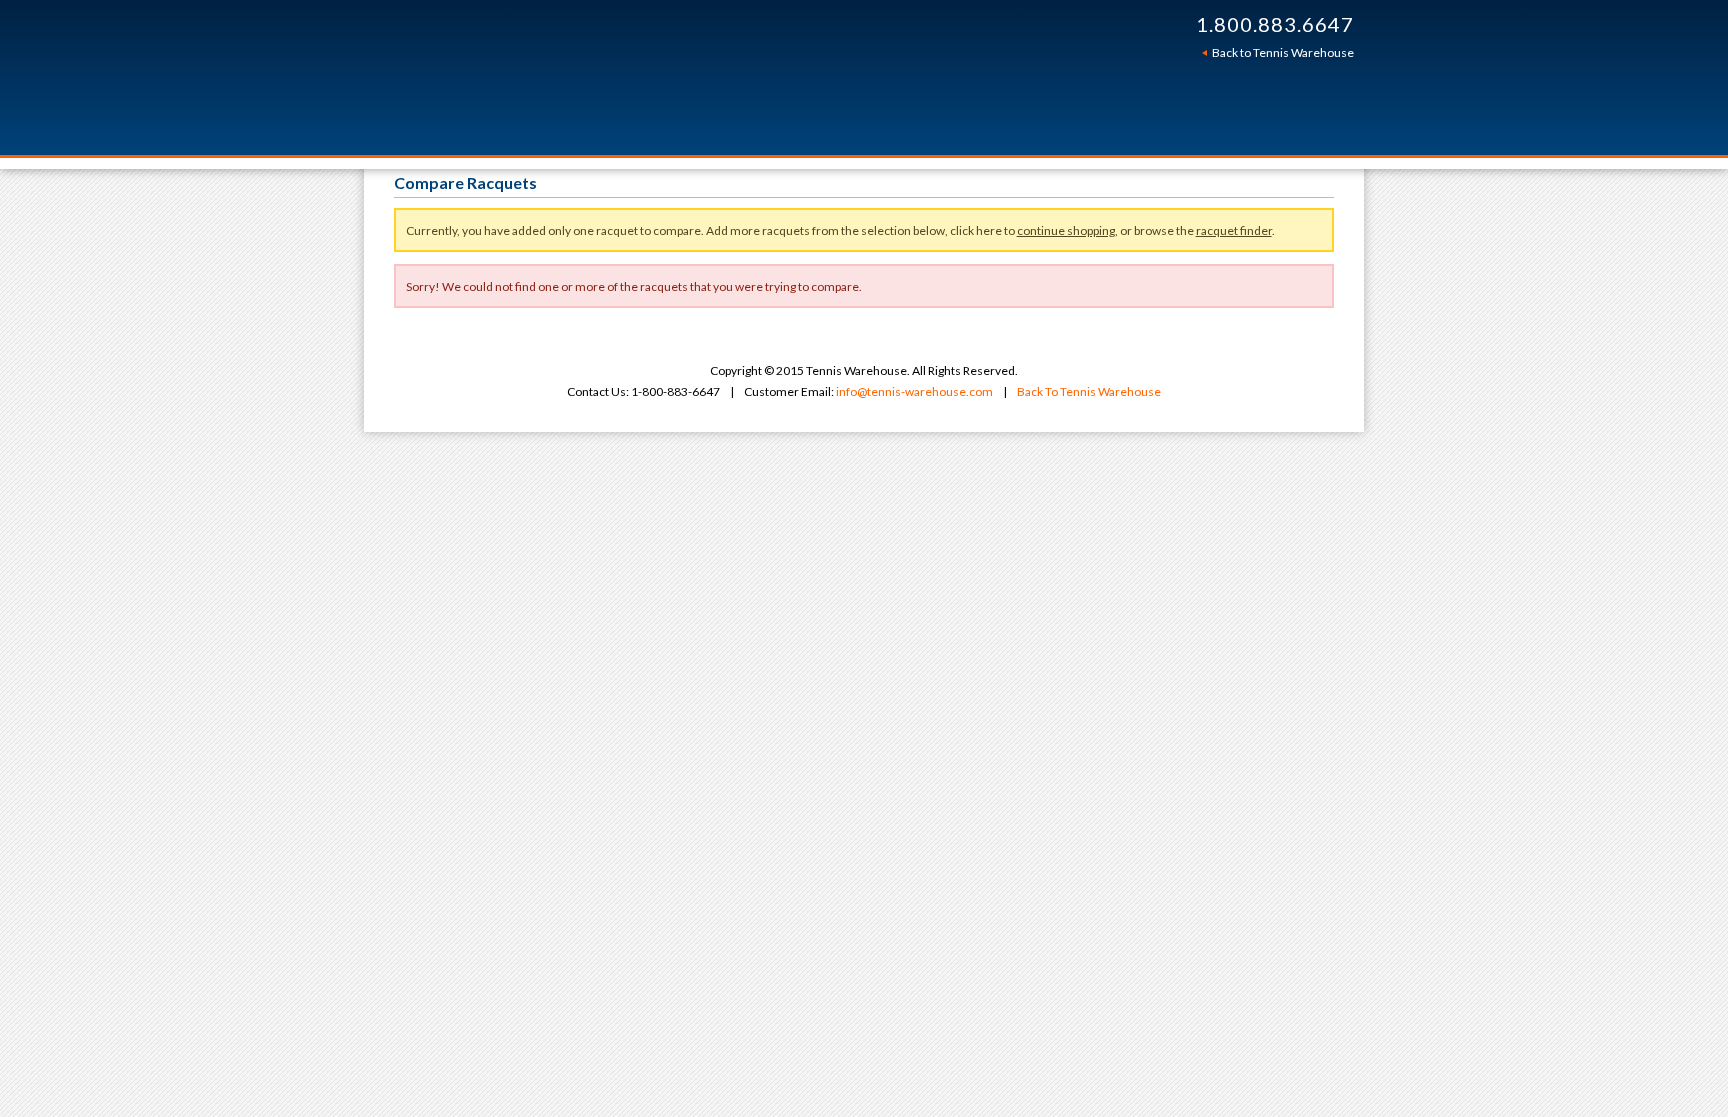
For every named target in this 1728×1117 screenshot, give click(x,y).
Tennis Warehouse (686, 77)
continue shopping (1066, 230)
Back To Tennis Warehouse (1089, 391)
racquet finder (1234, 230)
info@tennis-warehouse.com (914, 391)
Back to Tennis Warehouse (1283, 52)
